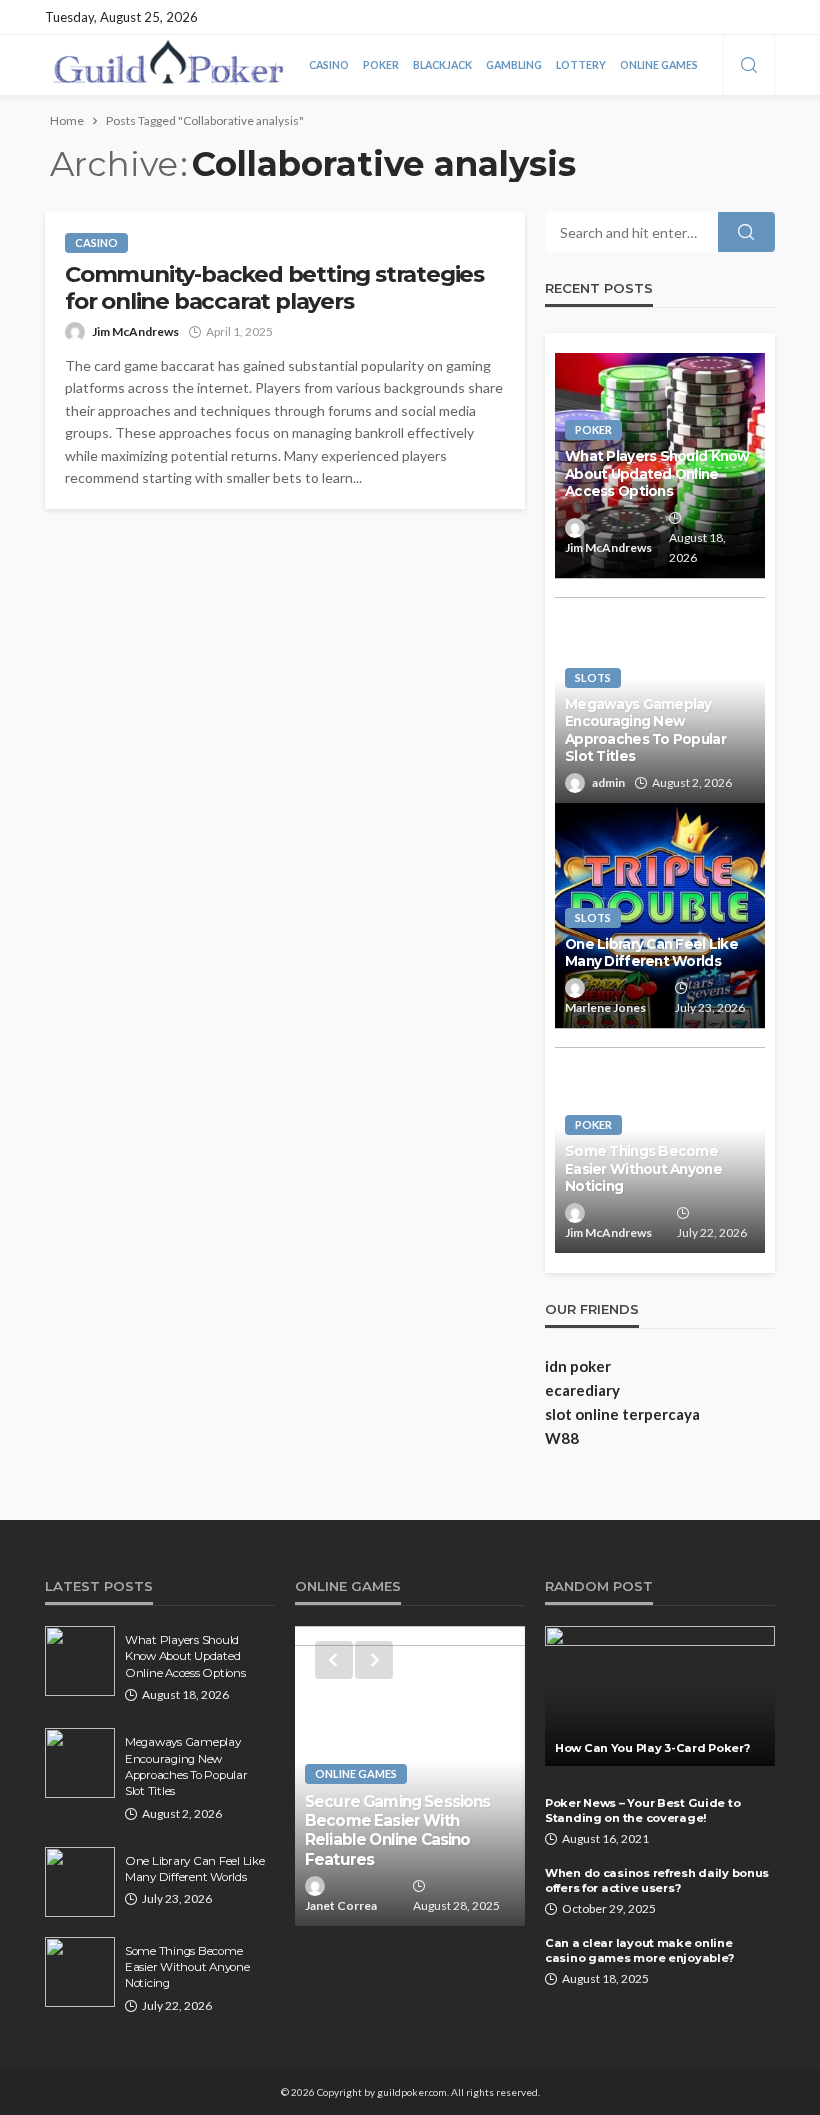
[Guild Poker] (168, 65)
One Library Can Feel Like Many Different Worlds (651, 953)
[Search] (749, 66)
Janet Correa (341, 1905)
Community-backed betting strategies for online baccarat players (274, 288)
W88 (562, 1438)
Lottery (581, 65)
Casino (329, 65)
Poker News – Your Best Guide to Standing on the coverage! (642, 1810)
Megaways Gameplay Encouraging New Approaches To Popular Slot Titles (645, 730)
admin (608, 782)
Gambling (514, 65)
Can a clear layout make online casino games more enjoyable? (639, 1950)
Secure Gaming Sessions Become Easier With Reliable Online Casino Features (398, 1830)
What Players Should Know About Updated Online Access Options (657, 473)
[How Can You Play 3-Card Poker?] (660, 1696)
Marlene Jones (605, 1007)
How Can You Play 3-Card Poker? (652, 1748)
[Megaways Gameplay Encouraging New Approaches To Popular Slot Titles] (80, 1763)
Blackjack (442, 65)
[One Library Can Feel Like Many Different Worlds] (80, 1882)
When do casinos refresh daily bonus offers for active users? (657, 1880)
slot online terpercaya (622, 1414)
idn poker (578, 1366)
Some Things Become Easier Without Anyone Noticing (643, 1168)
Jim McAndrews (135, 331)
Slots (593, 677)
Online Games (659, 65)
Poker (381, 65)
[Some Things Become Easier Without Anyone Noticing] (80, 1972)
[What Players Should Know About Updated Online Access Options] (80, 1661)
